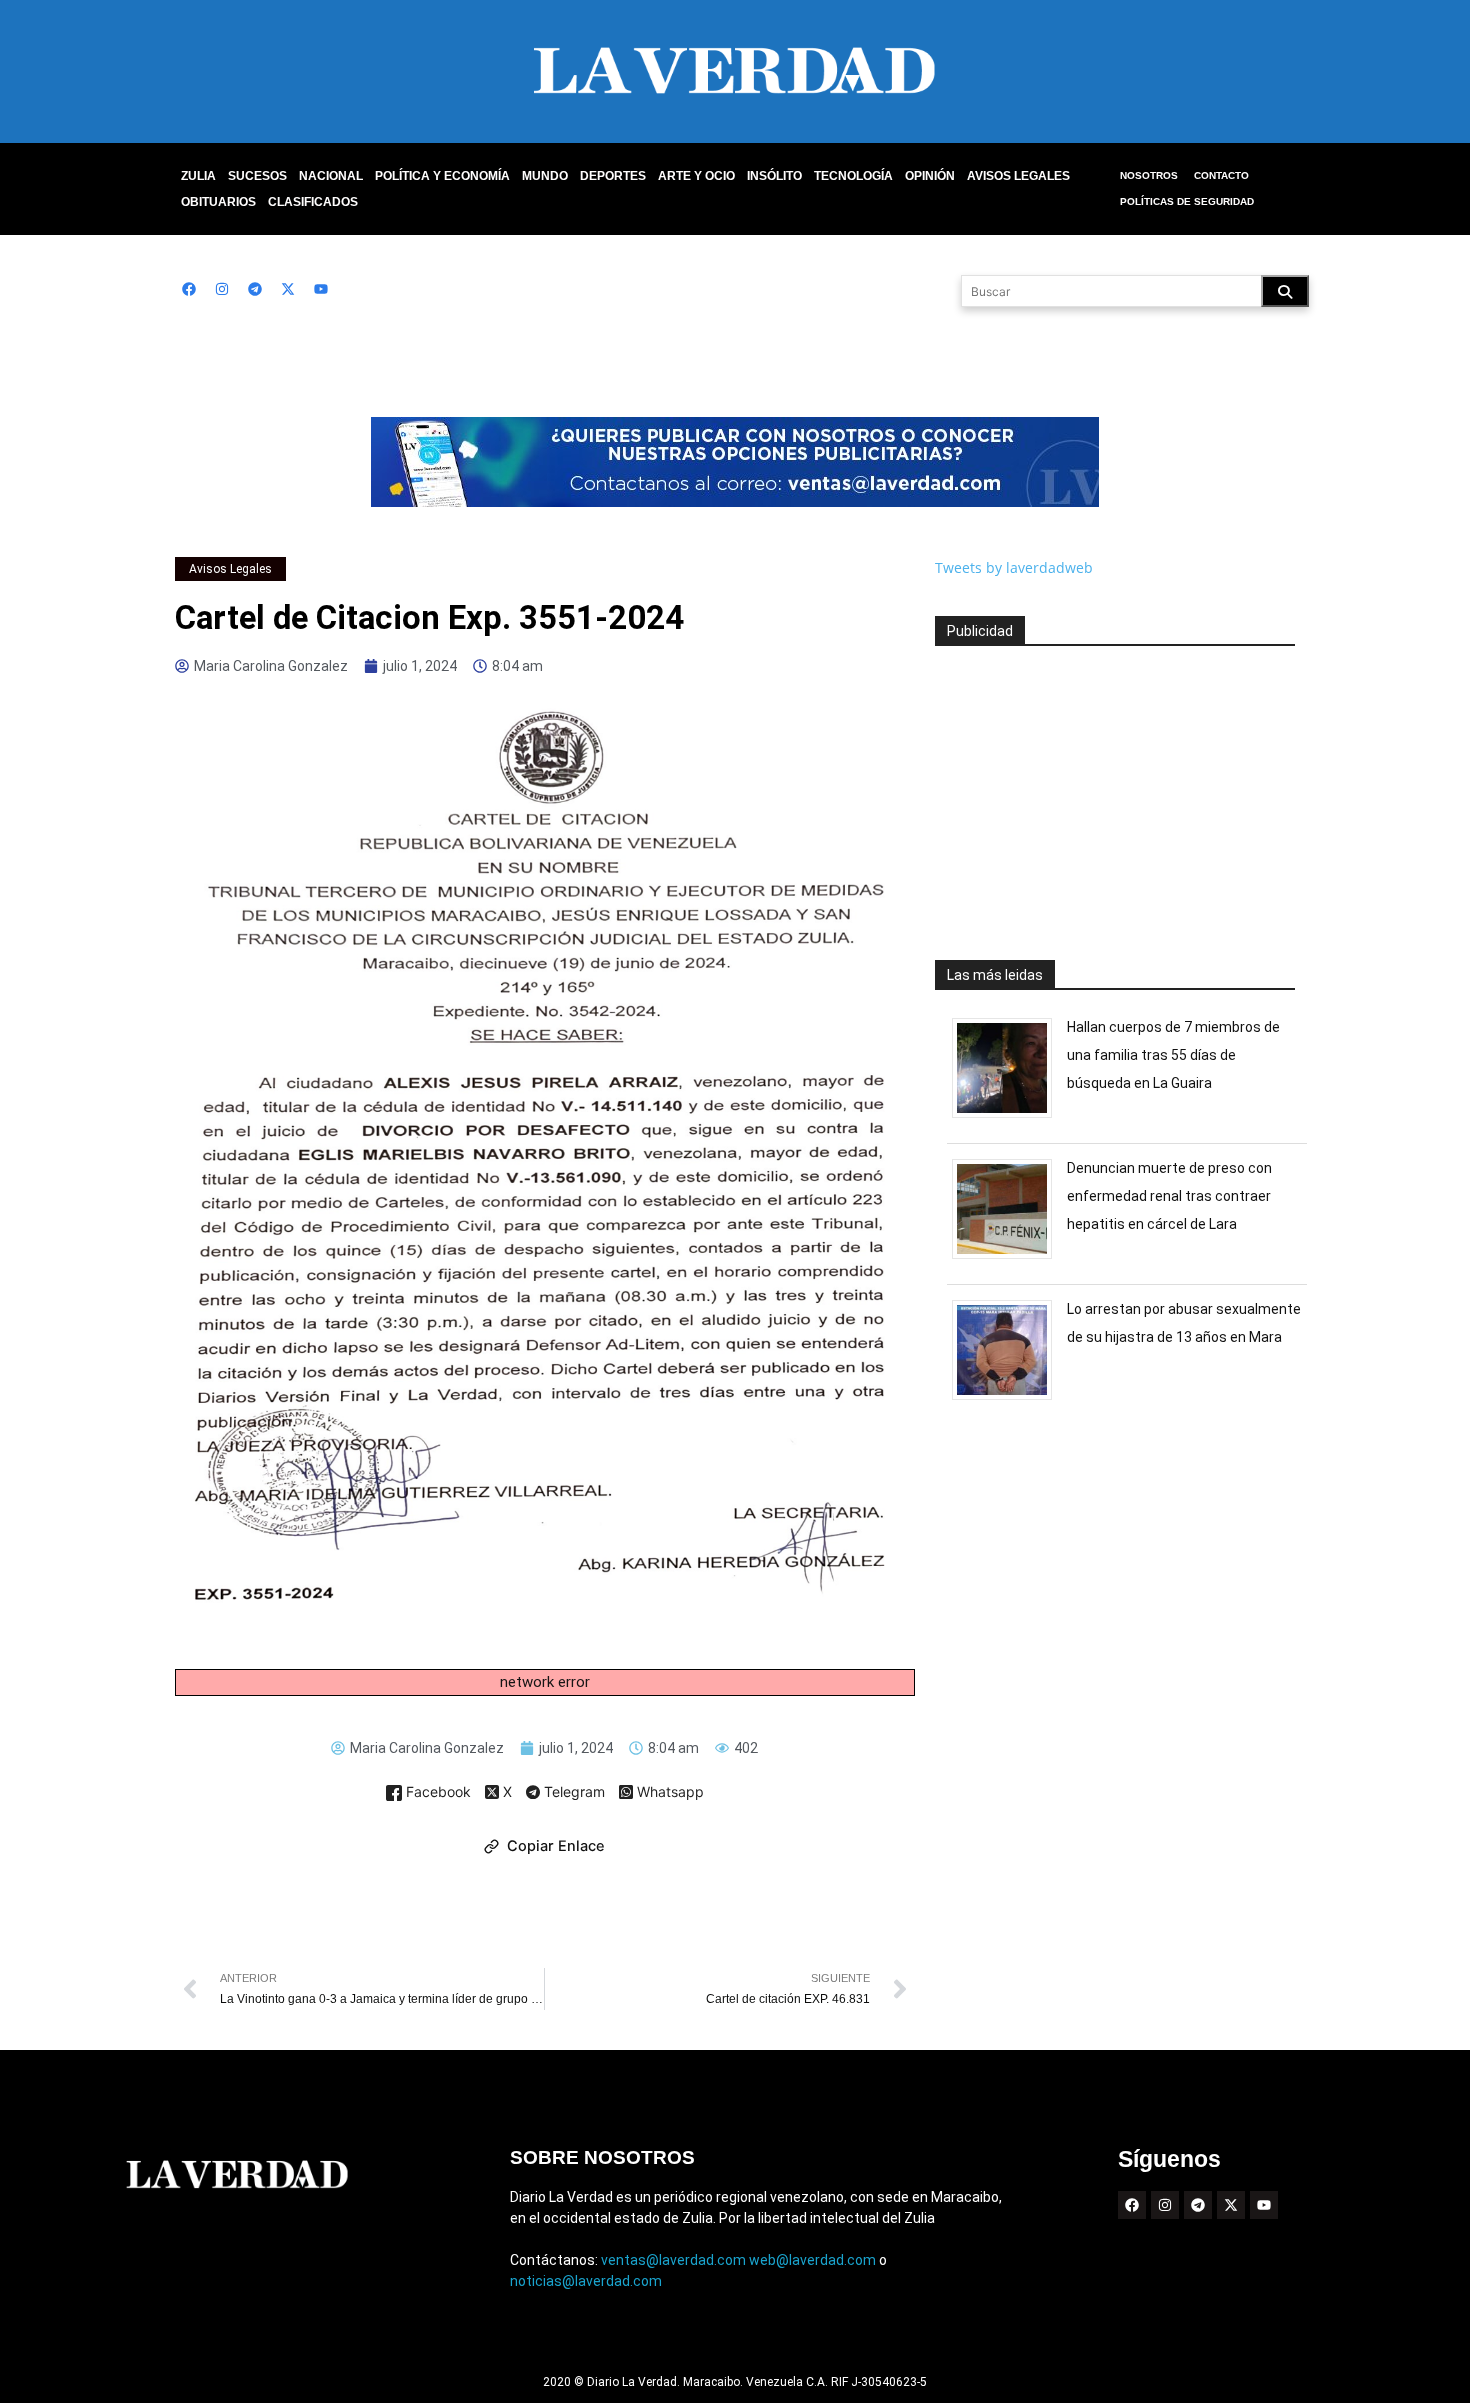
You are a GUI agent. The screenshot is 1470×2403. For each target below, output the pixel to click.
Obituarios (218, 202)
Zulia (198, 176)
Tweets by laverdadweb (1014, 567)
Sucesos (257, 176)
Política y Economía (442, 176)
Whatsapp (668, 1792)
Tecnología (853, 176)
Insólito (774, 176)
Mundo (545, 176)
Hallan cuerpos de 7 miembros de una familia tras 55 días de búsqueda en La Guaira (1173, 1055)
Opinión (930, 176)
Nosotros (1149, 175)
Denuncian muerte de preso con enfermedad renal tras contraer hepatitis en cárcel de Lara (1169, 1196)
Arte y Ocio (696, 176)
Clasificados (313, 202)
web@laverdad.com (812, 2260)
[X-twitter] (288, 289)
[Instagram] (222, 289)
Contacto (1221, 175)
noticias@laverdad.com (586, 2281)
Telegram (572, 1793)
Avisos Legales (1018, 176)
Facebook (436, 1792)
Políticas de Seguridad (1187, 201)
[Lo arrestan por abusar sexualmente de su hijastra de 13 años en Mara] (1009, 1399)
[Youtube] (321, 289)
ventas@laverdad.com (673, 2260)
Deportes (613, 176)
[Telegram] (255, 289)
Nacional (331, 176)
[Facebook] (189, 289)
